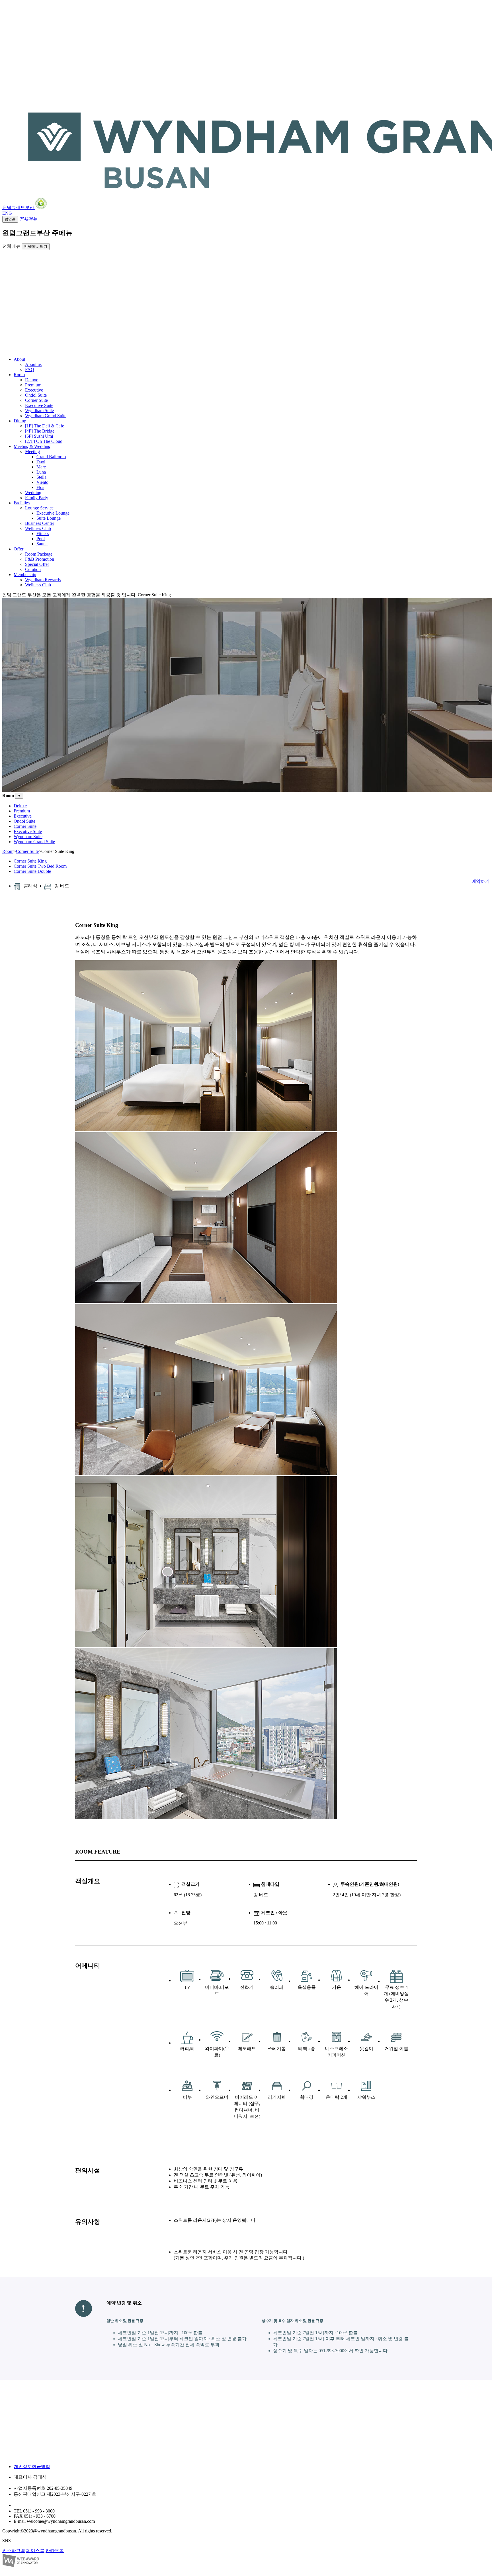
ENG (7, 213)
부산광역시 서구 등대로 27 (40, 2505)
